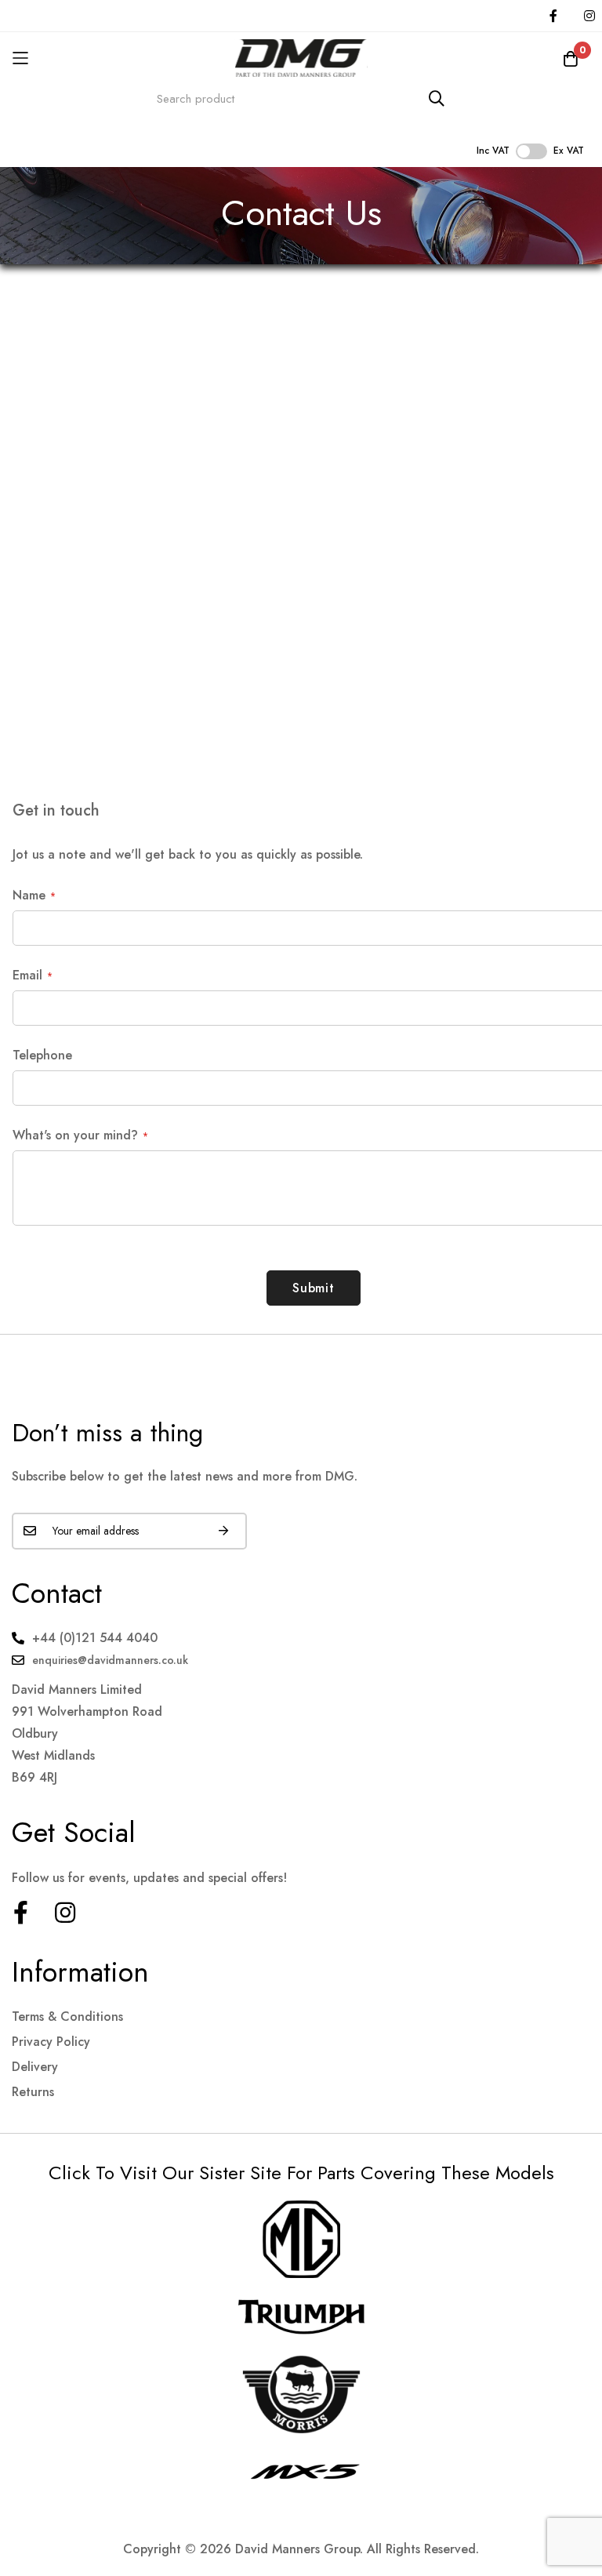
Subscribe (223, 1531)
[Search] (437, 98)
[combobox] (301, 98)
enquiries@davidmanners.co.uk (110, 1660)
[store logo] (301, 58)
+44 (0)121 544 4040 (95, 1638)
